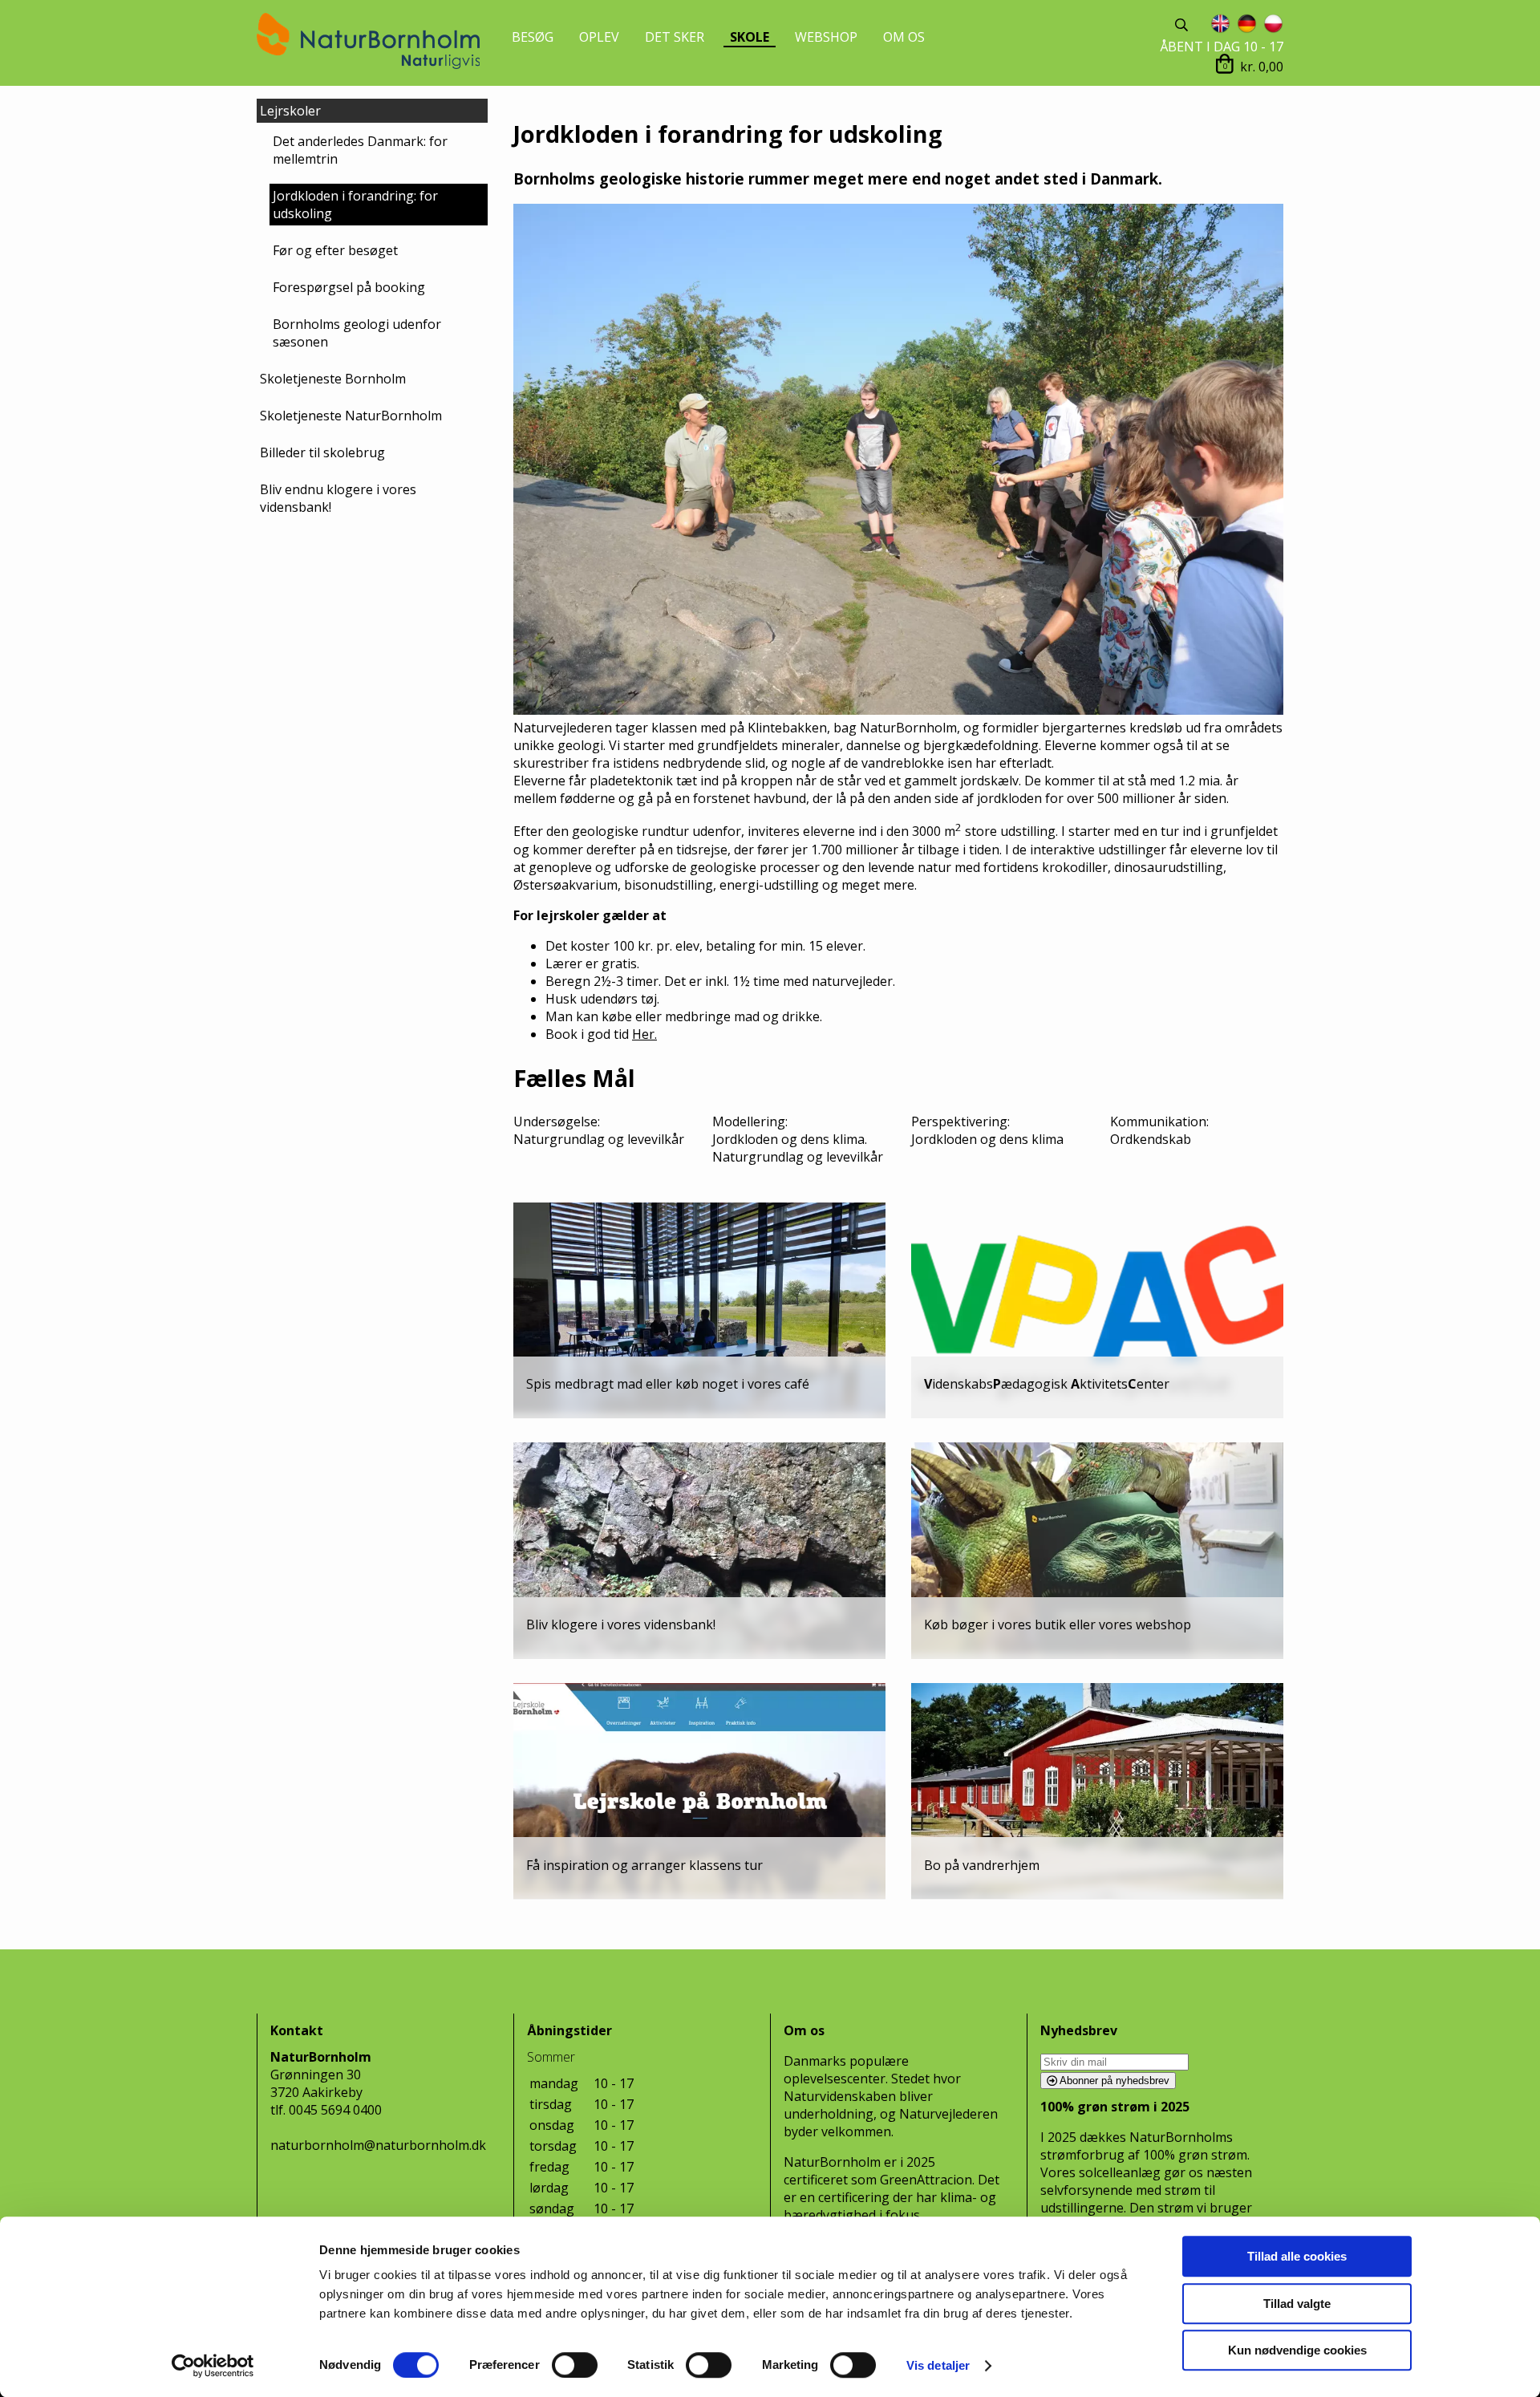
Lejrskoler (290, 111)
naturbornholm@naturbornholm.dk (378, 2145)
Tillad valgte (1297, 2304)
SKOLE (750, 37)
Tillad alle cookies (1297, 2256)
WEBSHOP (826, 37)
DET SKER (675, 37)
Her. (644, 1034)
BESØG (533, 37)
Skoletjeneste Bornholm (333, 379)
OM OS (904, 37)
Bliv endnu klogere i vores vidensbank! (338, 498)
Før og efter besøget (335, 250)
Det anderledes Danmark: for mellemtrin (360, 150)
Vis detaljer (938, 2365)
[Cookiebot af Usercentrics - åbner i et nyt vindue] (213, 2366)
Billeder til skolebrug (322, 452)
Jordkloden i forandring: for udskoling (355, 205)
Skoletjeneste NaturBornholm (351, 416)
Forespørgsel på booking (349, 287)
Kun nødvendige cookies (1297, 2350)
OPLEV (599, 37)
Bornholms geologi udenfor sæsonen (357, 333)
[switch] (575, 2365)
